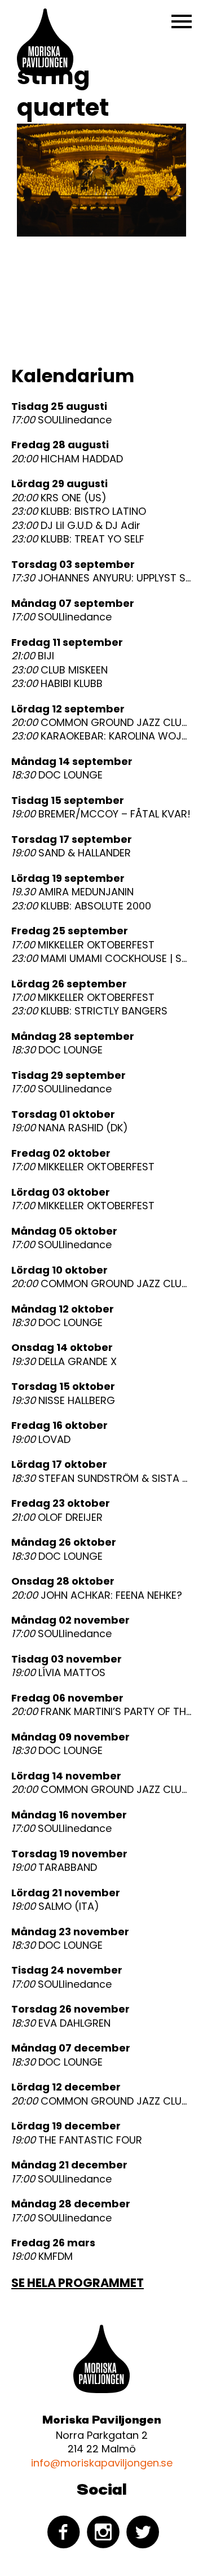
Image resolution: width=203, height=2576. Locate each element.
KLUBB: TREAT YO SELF (78, 539)
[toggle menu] (182, 21)
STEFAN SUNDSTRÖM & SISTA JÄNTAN (101, 1479)
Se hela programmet (78, 2283)
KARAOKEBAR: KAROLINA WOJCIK (101, 736)
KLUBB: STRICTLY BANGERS (89, 1011)
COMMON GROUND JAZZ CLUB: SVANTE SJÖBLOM (101, 1284)
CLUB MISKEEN (59, 670)
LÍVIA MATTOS (58, 1673)
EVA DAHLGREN (61, 2023)
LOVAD (41, 1440)
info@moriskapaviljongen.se (102, 2463)
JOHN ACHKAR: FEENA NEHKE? (97, 1595)
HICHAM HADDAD (67, 459)
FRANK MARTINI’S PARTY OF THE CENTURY (101, 1712)
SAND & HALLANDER (71, 853)
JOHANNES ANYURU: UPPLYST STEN (101, 578)
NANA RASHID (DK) (70, 1128)
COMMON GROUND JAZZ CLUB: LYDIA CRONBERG (101, 1790)
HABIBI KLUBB (57, 684)
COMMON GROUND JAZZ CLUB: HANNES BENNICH (101, 723)
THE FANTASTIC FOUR (77, 2140)
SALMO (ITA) (55, 1906)
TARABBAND (54, 1868)
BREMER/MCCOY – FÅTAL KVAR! (101, 814)
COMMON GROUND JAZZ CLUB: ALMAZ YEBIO (101, 2101)
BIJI (33, 656)
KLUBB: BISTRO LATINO (79, 511)
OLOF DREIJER (57, 1517)
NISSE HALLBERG (63, 1401)
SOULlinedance (61, 420)
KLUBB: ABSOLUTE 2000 (81, 906)
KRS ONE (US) (59, 498)
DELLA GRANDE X (64, 1362)
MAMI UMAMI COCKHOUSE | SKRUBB (101, 959)
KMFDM (42, 2256)
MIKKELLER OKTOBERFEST (83, 945)
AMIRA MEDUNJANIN (72, 892)
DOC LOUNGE (57, 775)
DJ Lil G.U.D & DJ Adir (76, 526)
